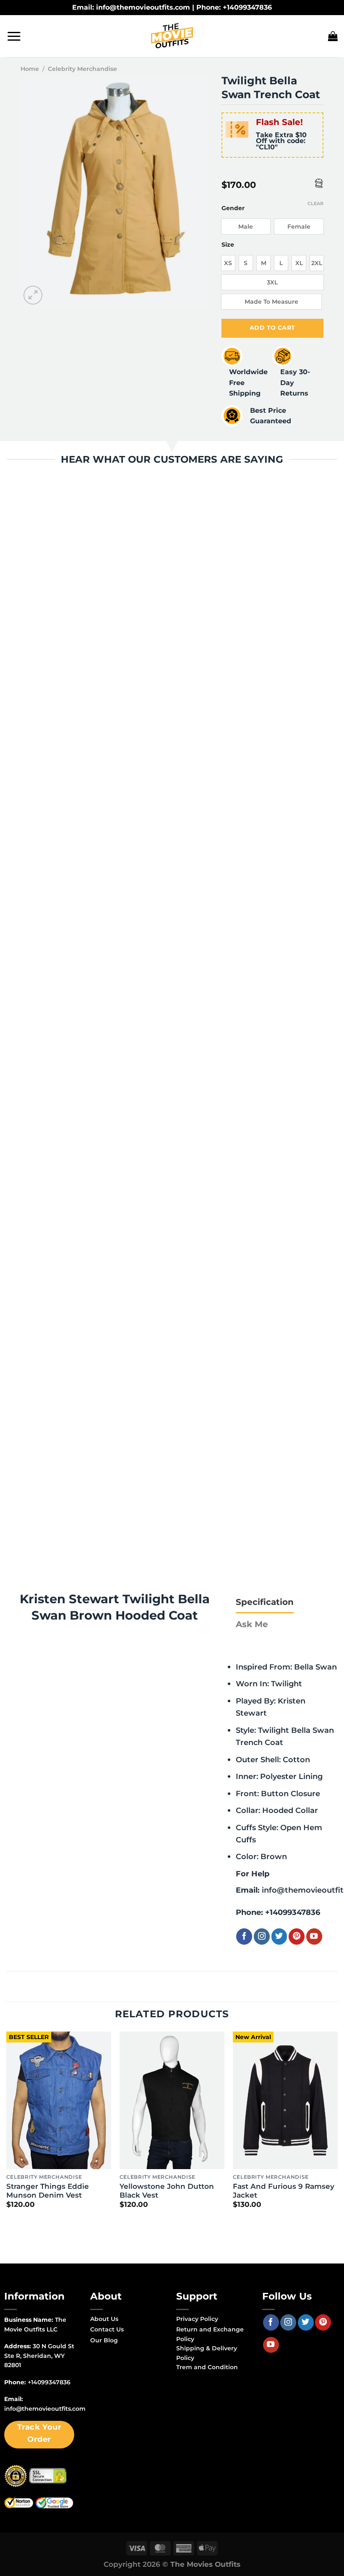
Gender (233, 208)
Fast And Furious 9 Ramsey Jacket (284, 2191)
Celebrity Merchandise (82, 69)
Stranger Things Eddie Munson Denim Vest (48, 2191)
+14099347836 (293, 1912)
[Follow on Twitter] (279, 1936)
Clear (315, 203)
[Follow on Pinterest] (297, 1936)
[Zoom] (33, 295)
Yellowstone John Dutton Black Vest (167, 2191)
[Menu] (14, 36)
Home (30, 69)
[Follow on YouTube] (314, 1936)
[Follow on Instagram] (262, 1936)
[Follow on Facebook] (244, 1936)
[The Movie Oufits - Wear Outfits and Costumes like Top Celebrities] (172, 36)
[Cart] (333, 36)
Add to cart (272, 328)
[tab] (265, 1602)
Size (228, 245)
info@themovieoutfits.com (45, 2409)
